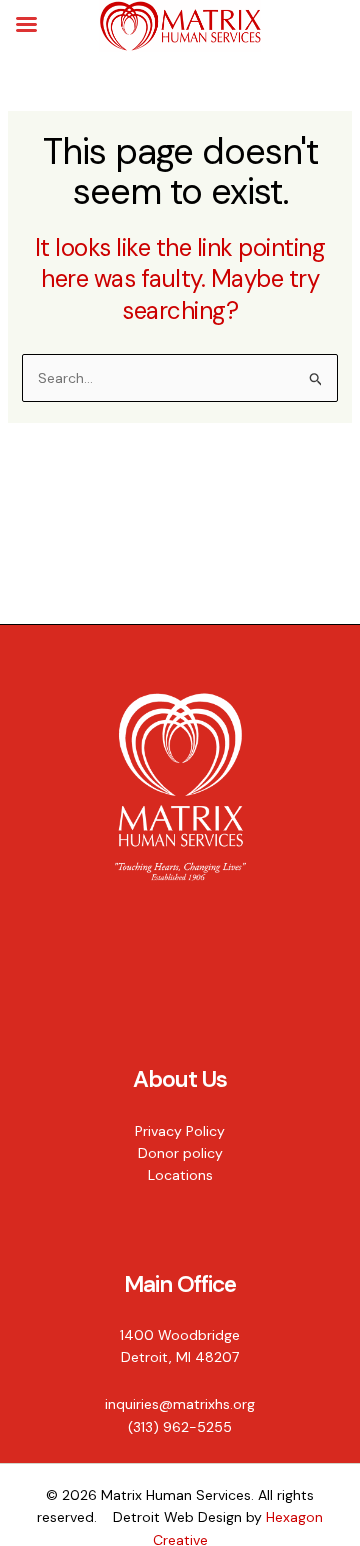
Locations (180, 1175)
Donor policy (180, 1153)
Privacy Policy (180, 1131)
